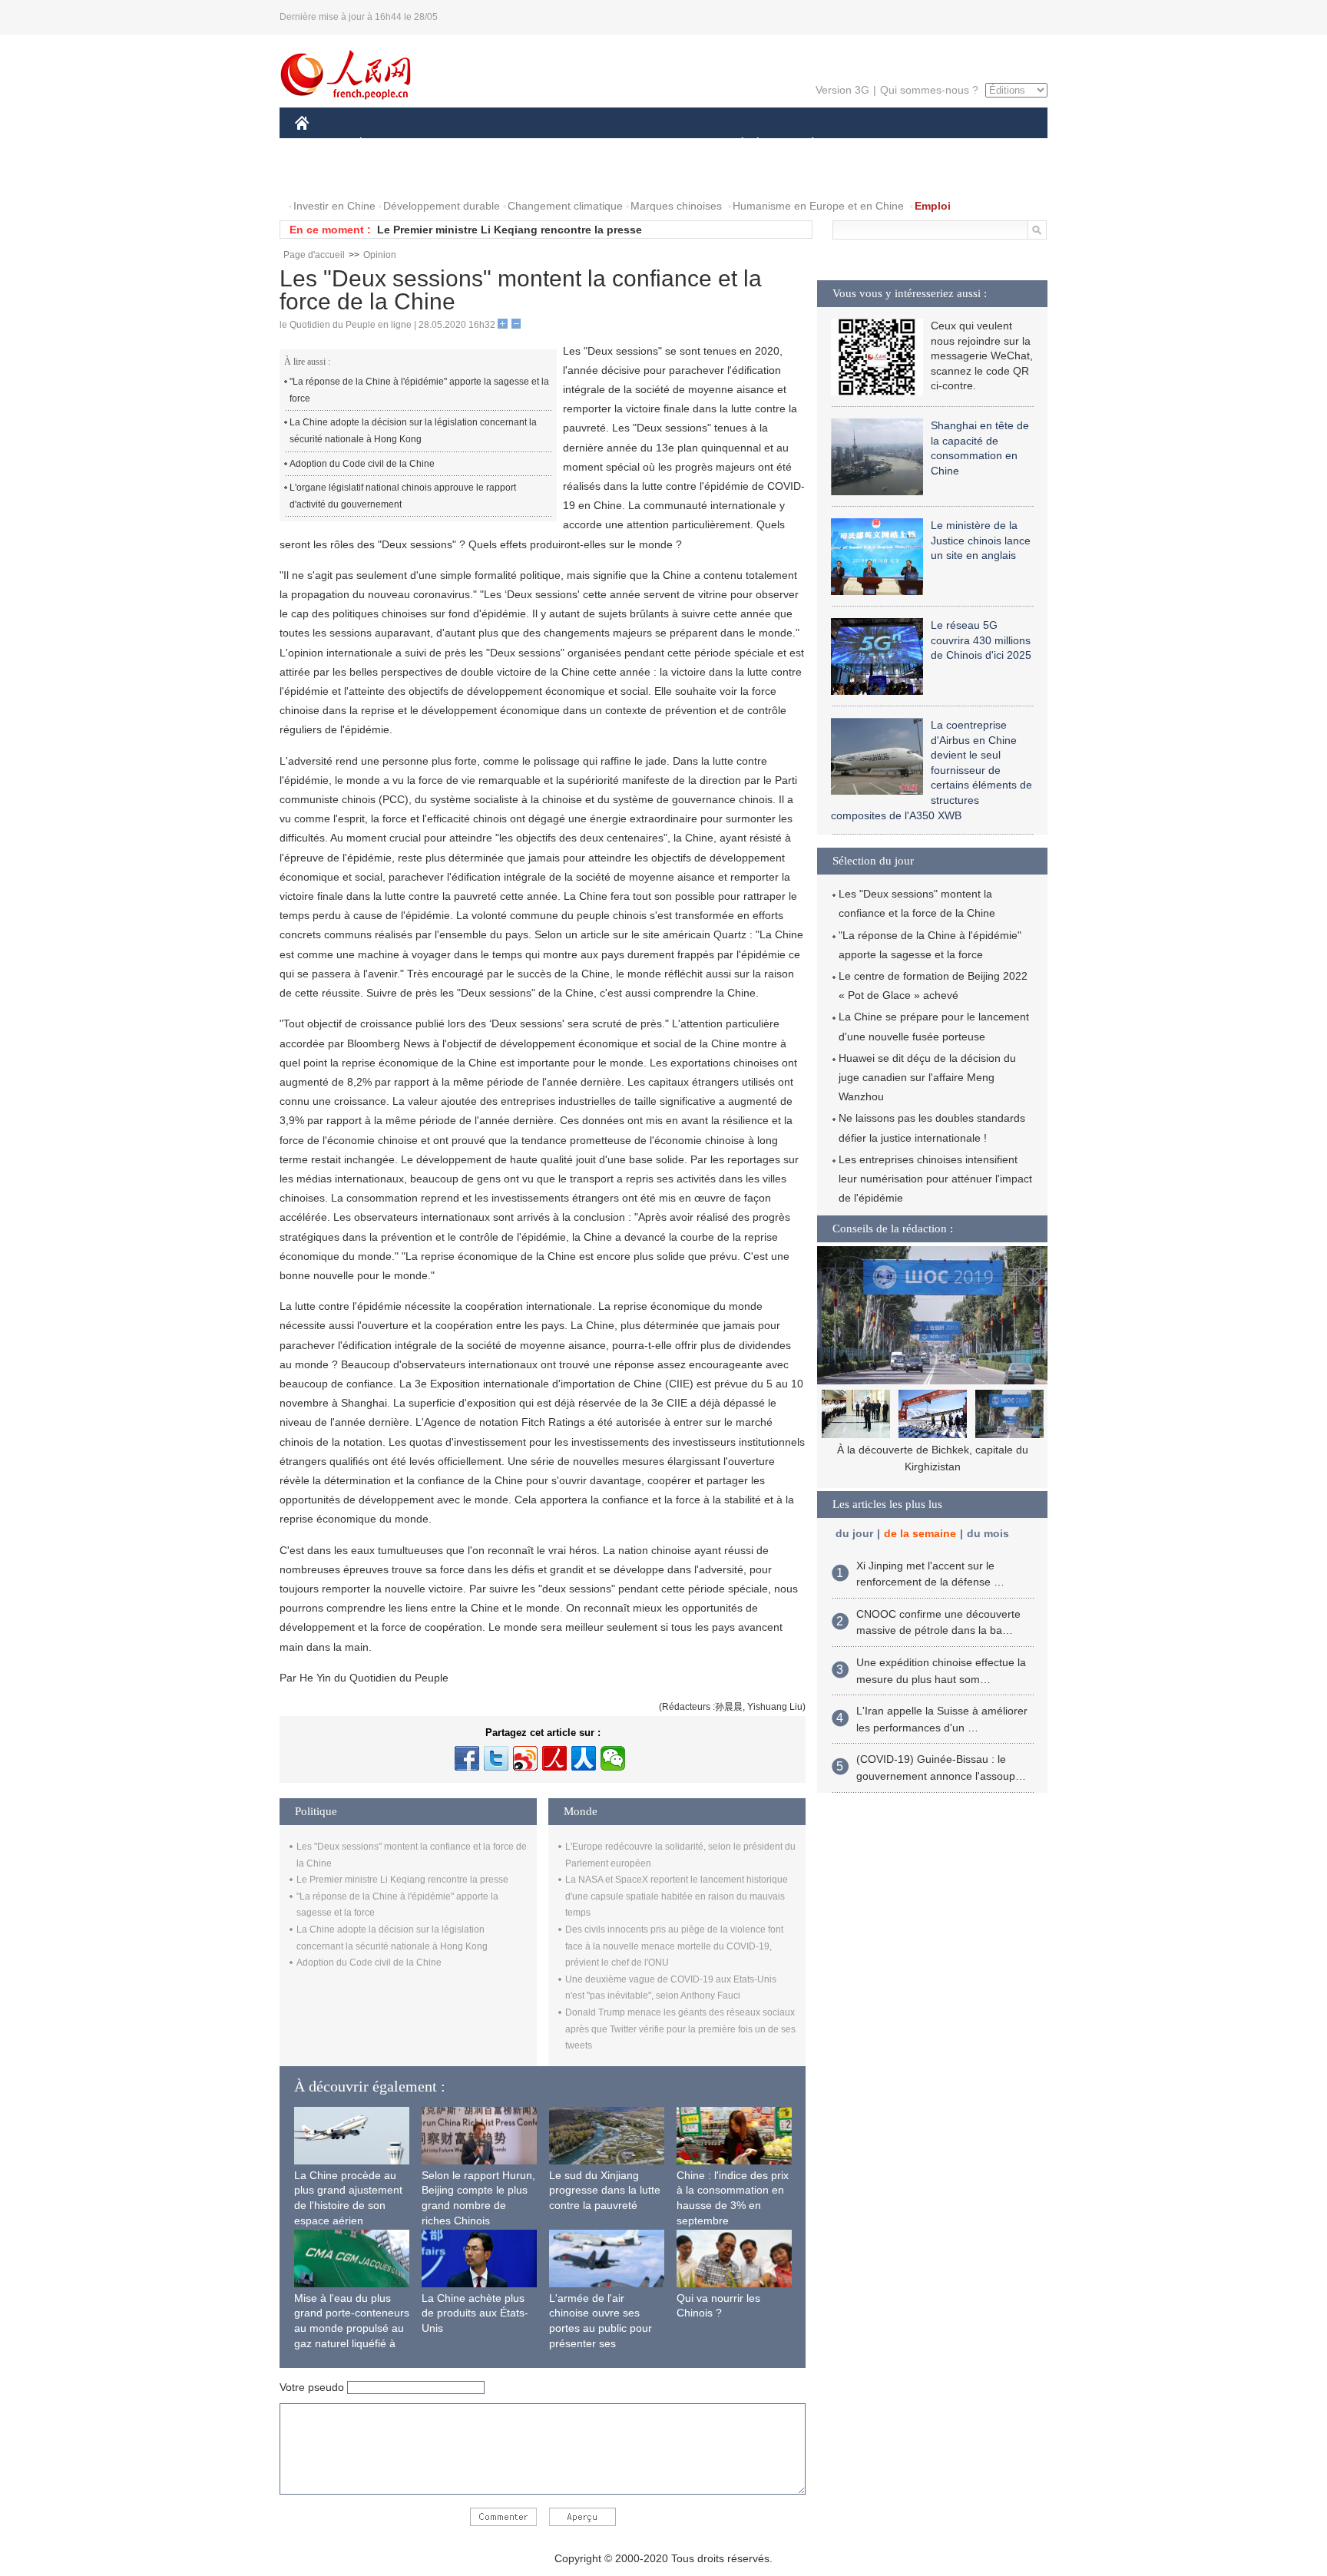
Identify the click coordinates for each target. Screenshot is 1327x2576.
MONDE (461, 145)
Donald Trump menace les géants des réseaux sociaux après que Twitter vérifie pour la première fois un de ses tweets (680, 2029)
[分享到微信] (613, 1758)
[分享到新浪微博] (525, 1758)
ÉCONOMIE (389, 145)
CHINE (322, 145)
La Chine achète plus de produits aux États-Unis (475, 2313)
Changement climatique (565, 206)
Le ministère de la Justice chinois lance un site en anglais (981, 540)
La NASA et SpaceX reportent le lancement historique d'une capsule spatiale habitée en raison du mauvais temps (677, 1896)
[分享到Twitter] (496, 1758)
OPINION (328, 175)
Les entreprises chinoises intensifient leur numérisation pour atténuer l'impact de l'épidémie (935, 1179)
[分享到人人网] (584, 1758)
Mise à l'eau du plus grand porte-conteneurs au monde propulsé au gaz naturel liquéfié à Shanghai (352, 2328)
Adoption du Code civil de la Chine (362, 464)
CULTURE (665, 145)
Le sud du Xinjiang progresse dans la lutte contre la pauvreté (605, 2190)
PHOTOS (394, 175)
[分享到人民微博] (554, 1758)
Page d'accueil (314, 255)
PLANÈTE (804, 145)
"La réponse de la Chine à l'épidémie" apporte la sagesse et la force (419, 390)
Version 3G (842, 90)
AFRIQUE (526, 145)
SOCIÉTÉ (735, 145)
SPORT (867, 145)
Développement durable (442, 206)
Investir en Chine (334, 206)
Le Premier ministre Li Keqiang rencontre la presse (510, 230)
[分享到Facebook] (467, 1758)
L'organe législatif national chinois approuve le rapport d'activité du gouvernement (403, 496)
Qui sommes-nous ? (929, 90)
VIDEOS (457, 175)
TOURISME (933, 145)
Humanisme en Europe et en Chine (818, 206)
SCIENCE (595, 145)
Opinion (380, 255)
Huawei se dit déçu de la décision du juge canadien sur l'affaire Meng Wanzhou (927, 1077)
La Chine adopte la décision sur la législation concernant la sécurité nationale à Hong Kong (413, 431)
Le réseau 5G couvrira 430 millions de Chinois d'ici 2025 (981, 640)
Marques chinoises (676, 206)
